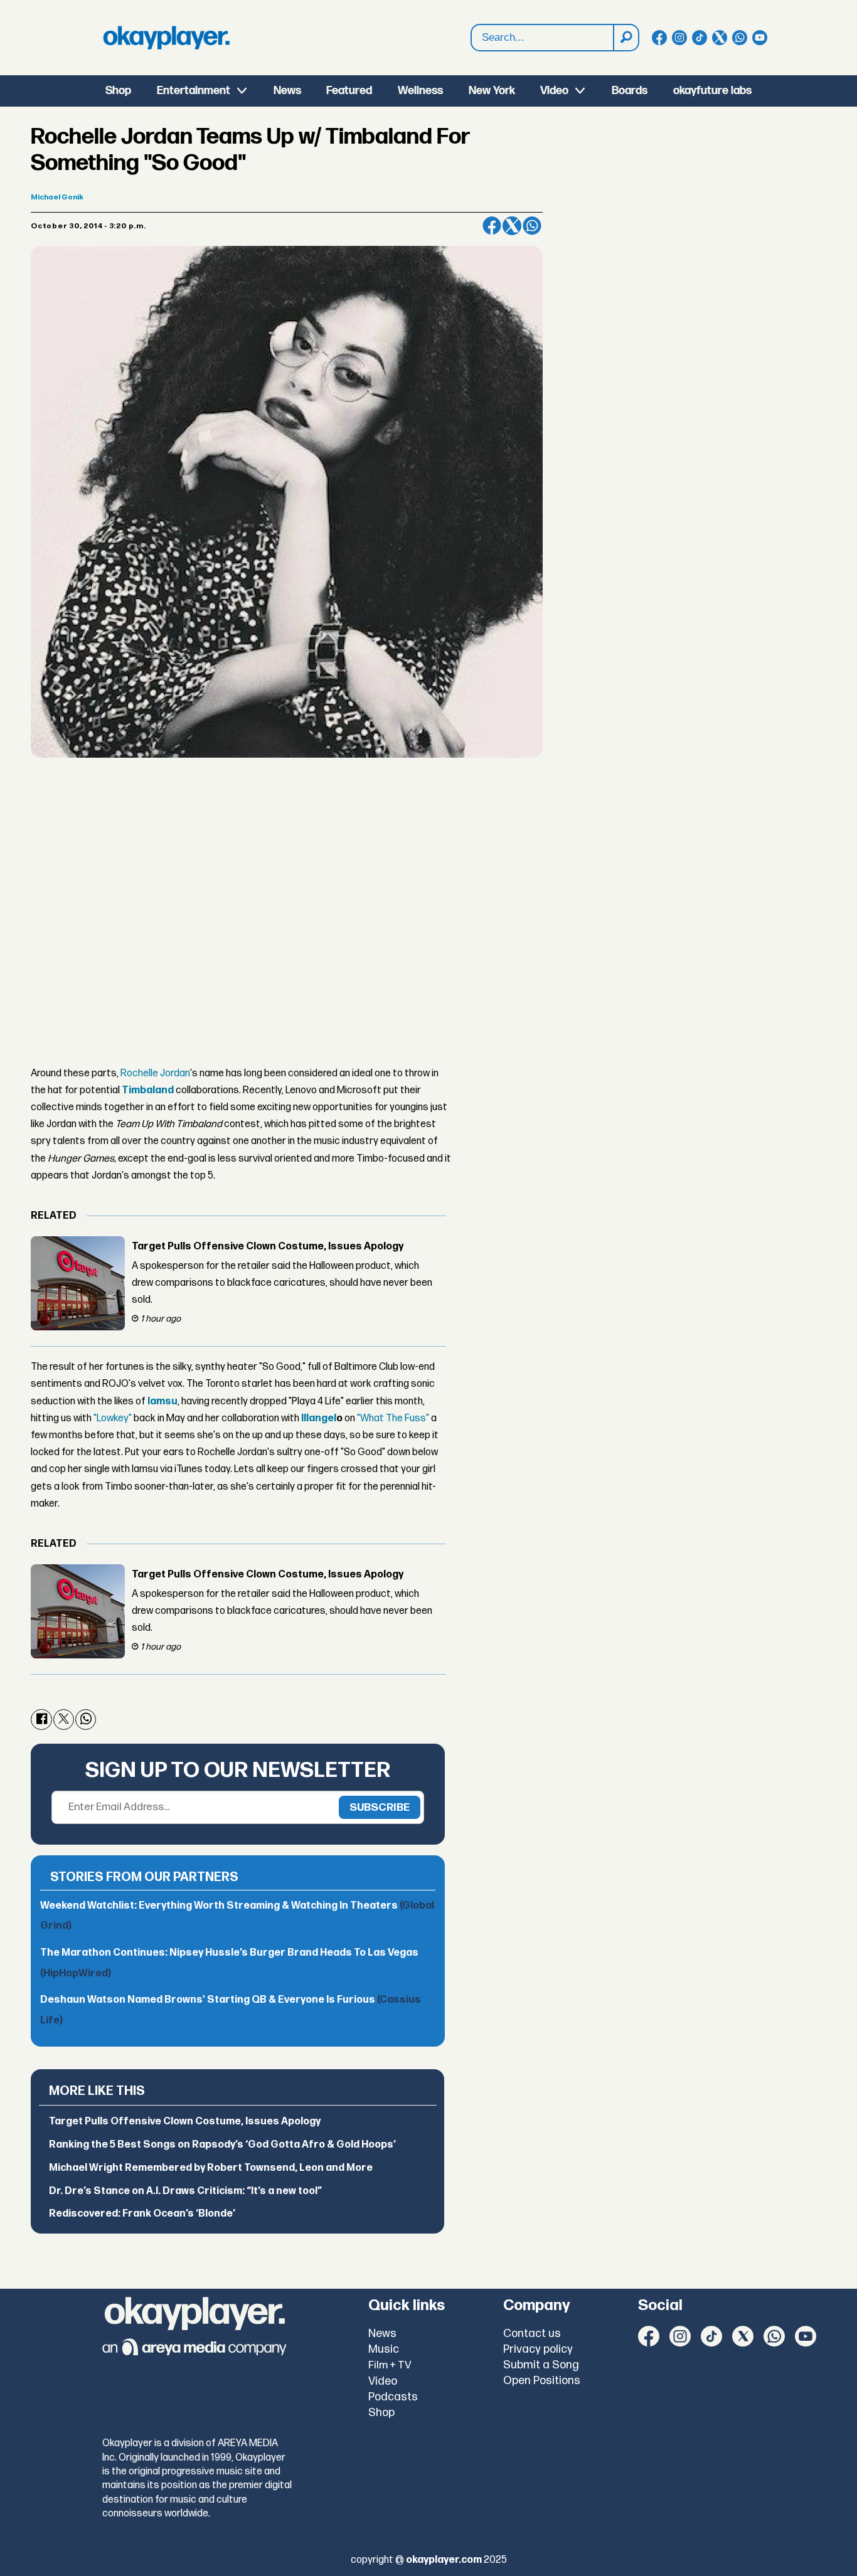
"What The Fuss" (393, 1418)
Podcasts (393, 2397)
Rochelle (139, 1073)
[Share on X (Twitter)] (512, 226)
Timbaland (148, 1090)
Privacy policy (538, 2349)
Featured (349, 91)
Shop (118, 91)
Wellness (420, 91)
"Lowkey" (113, 1418)
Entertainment (194, 91)
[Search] (625, 38)
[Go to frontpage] (166, 38)
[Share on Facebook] (492, 226)
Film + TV (390, 2365)
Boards (630, 91)
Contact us (532, 2334)
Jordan (174, 1073)
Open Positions (542, 2381)
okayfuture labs (712, 91)
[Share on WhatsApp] (532, 226)
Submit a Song (541, 2365)
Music (384, 2349)
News (287, 91)
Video (554, 91)
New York (492, 91)
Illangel (319, 1418)
